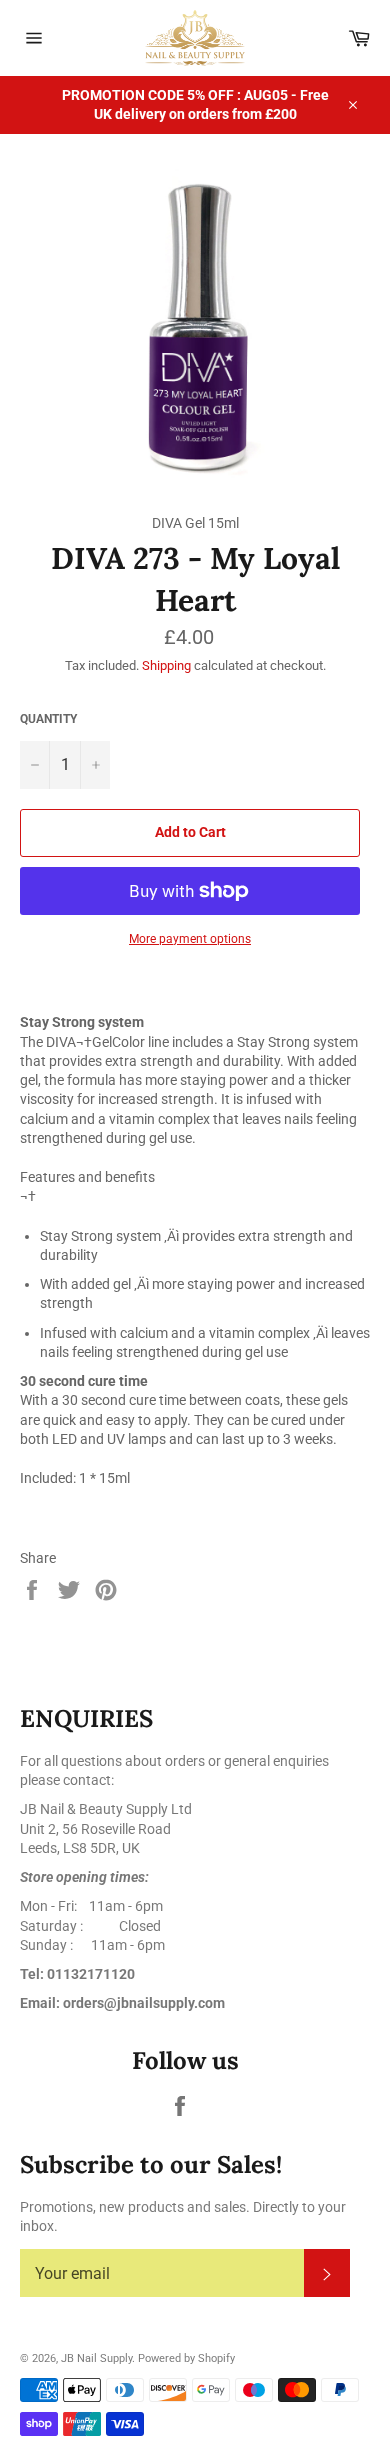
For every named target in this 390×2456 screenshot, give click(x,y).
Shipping (166, 665)
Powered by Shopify (186, 2358)
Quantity (48, 719)
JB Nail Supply (96, 2358)
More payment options (190, 939)
